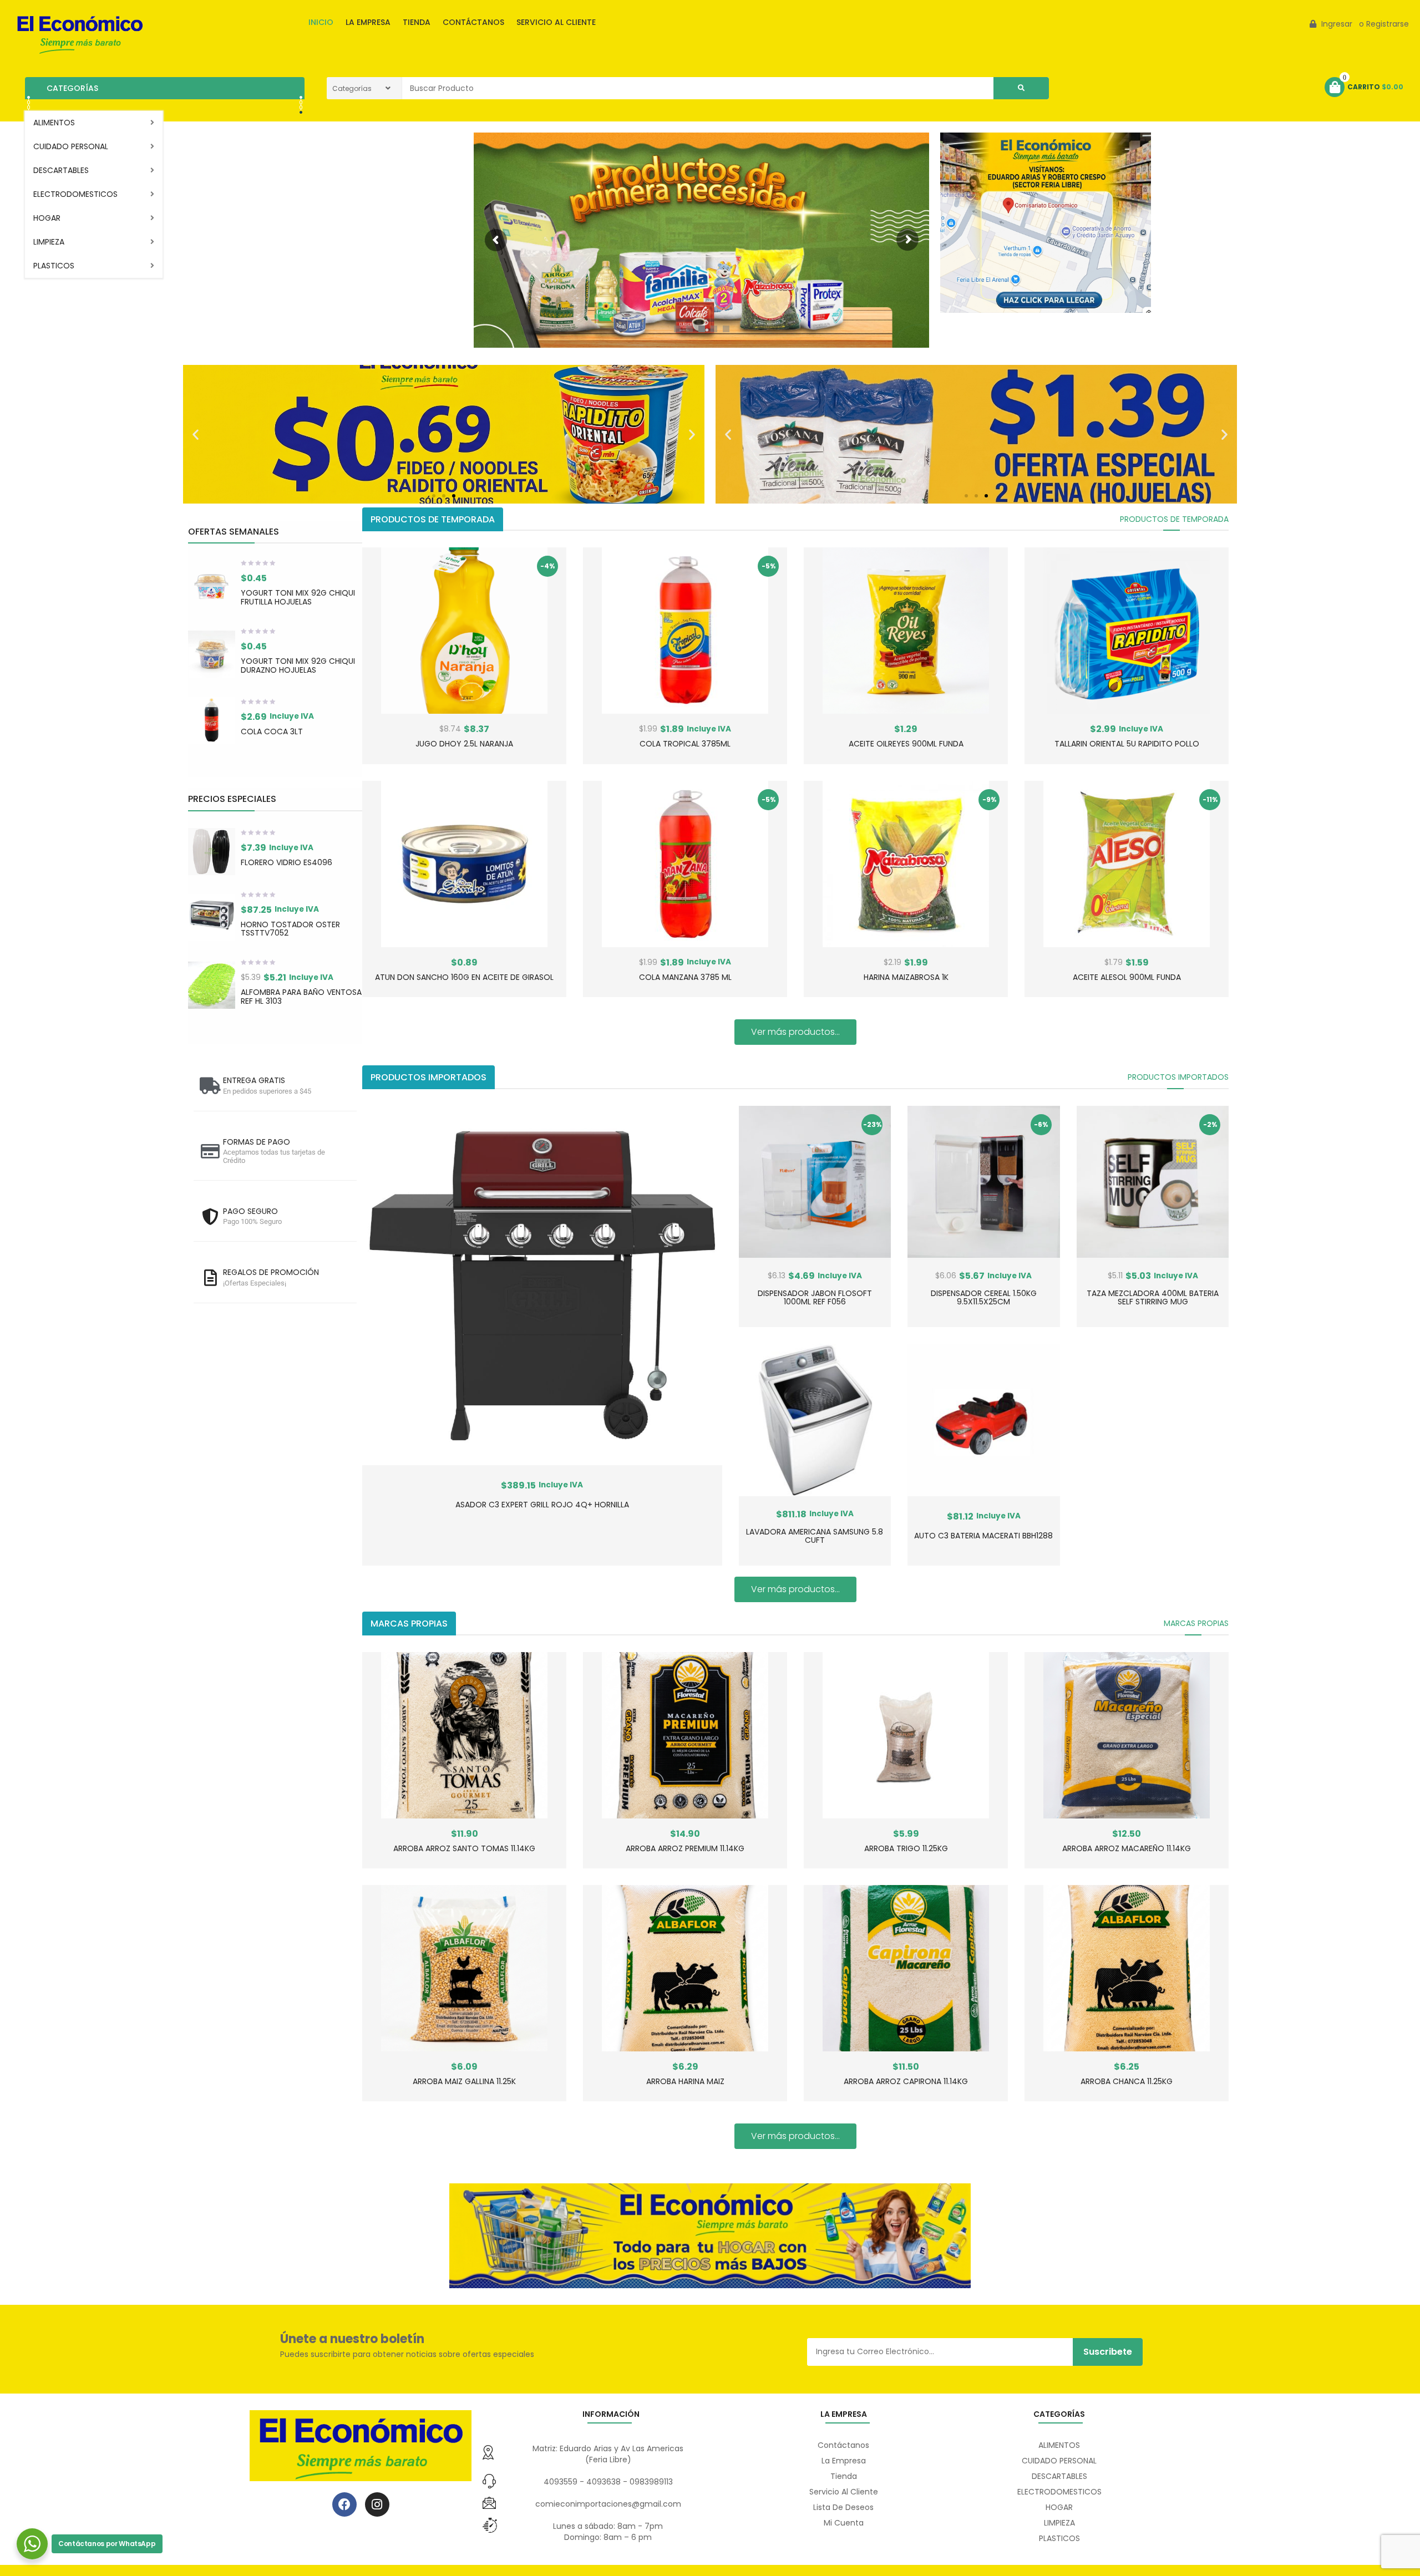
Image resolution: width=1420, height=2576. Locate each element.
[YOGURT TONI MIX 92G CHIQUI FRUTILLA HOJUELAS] (212, 586)
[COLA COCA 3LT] (212, 720)
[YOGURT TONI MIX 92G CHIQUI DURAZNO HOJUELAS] (212, 654)
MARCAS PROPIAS (1196, 1623)
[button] (196, 434)
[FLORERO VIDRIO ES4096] (212, 852)
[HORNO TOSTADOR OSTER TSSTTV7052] (212, 918)
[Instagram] (377, 2504)
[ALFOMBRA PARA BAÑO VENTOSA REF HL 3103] (212, 985)
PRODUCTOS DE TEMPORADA (1174, 519)
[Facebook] (344, 2504)
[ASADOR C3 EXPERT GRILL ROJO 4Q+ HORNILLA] (542, 1286)
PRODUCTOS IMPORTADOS (1178, 1077)
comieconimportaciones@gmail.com (608, 2504)
